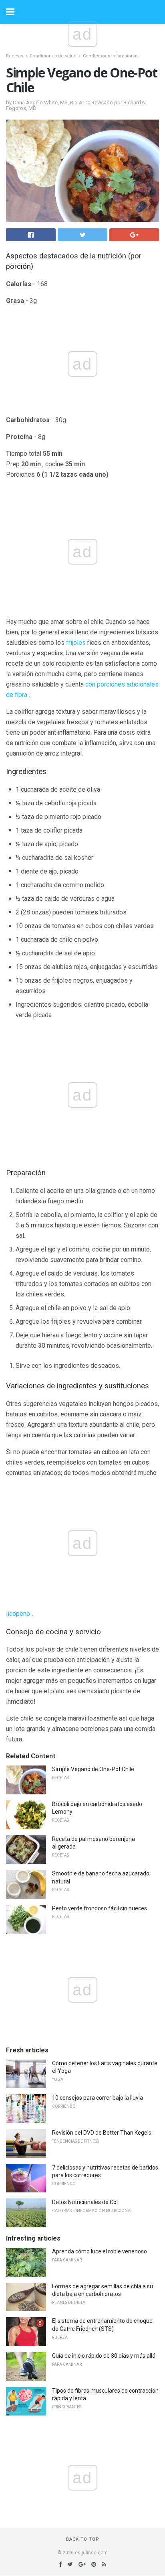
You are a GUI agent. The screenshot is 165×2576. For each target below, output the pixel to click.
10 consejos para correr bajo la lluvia (98, 2098)
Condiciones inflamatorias (111, 56)
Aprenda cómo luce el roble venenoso (100, 2251)
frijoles (76, 643)
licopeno (18, 1614)
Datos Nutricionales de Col (85, 2202)
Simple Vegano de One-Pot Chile (93, 1769)
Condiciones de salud (53, 56)
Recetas (15, 56)
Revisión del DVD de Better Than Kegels (102, 2133)
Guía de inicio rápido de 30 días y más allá (104, 2356)
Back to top (83, 2539)
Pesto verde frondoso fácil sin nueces (100, 1908)
